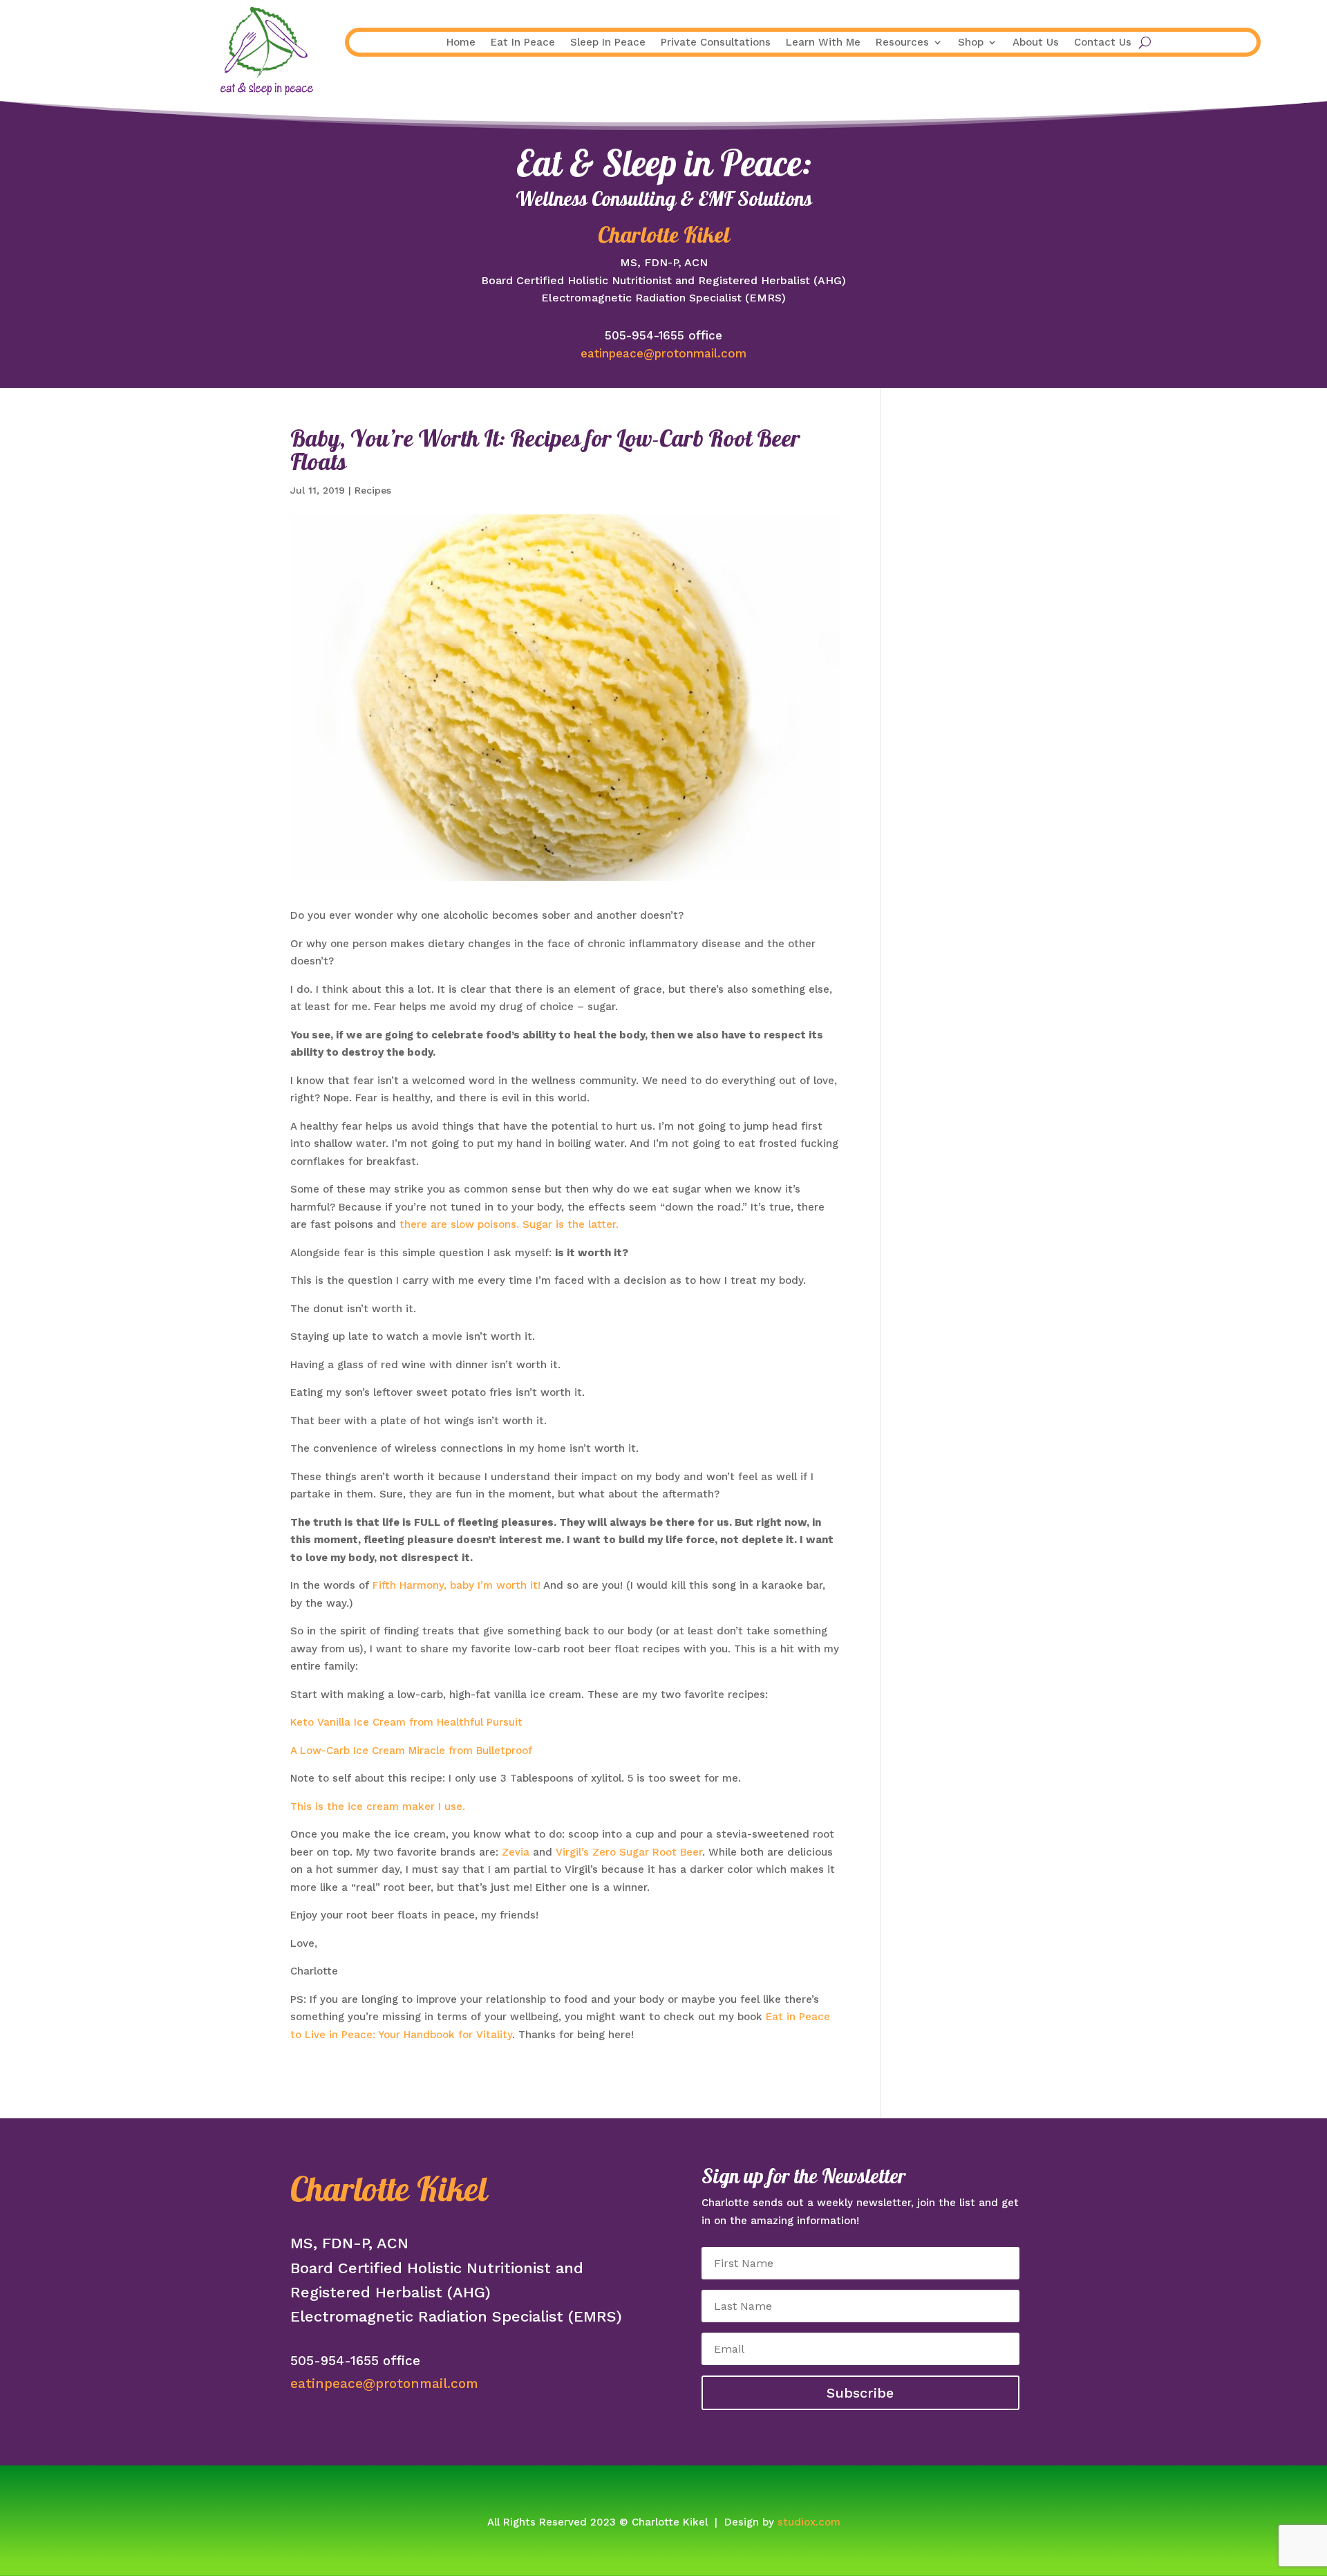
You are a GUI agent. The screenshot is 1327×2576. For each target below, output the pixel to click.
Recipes (373, 490)
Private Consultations (716, 43)
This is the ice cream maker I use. (378, 1807)
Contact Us (1103, 43)
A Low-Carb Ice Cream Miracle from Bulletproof (411, 1751)
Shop (971, 43)
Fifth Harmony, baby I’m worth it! (457, 1585)
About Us (1036, 43)
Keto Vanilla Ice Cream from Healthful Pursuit (406, 1722)
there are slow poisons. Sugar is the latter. (509, 1224)
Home (461, 43)
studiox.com (809, 2522)
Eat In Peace (523, 43)
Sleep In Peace (608, 43)
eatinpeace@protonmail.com (663, 353)
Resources (902, 43)
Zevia (516, 1852)
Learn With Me (823, 43)
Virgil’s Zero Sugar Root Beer (629, 1852)
